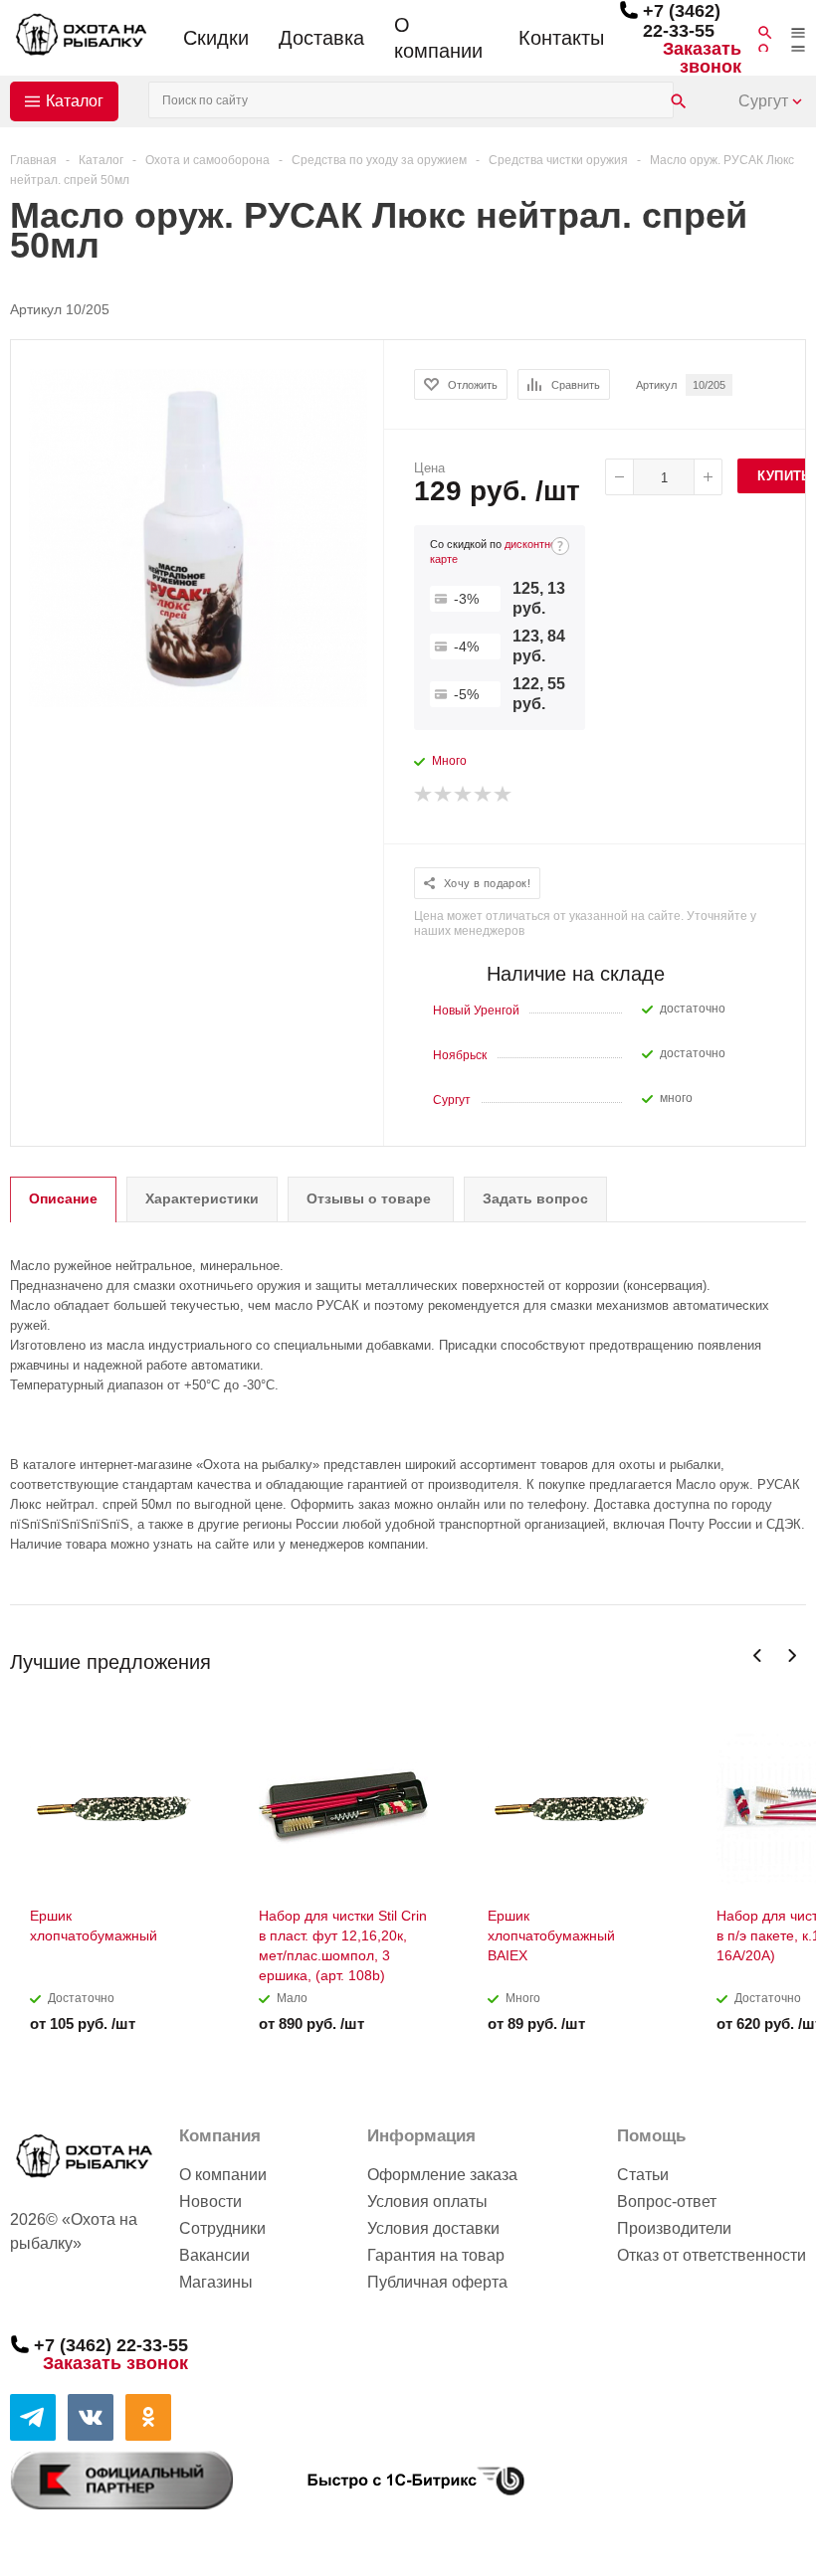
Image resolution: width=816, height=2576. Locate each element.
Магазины (216, 2282)
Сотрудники (222, 2228)
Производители (674, 2228)
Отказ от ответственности (712, 2255)
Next (792, 1656)
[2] (444, 795)
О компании (438, 38)
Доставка (321, 38)
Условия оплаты (427, 2202)
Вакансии (214, 2255)
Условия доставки (433, 2228)
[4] (484, 795)
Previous (758, 1656)
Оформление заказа (442, 2175)
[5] (504, 795)
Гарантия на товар (436, 2255)
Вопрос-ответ (667, 2202)
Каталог (75, 101)
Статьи (643, 2175)
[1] (424, 795)
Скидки (216, 38)
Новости (210, 2202)
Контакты (561, 38)
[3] (464, 795)
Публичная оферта (437, 2282)
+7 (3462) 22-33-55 (682, 21)
